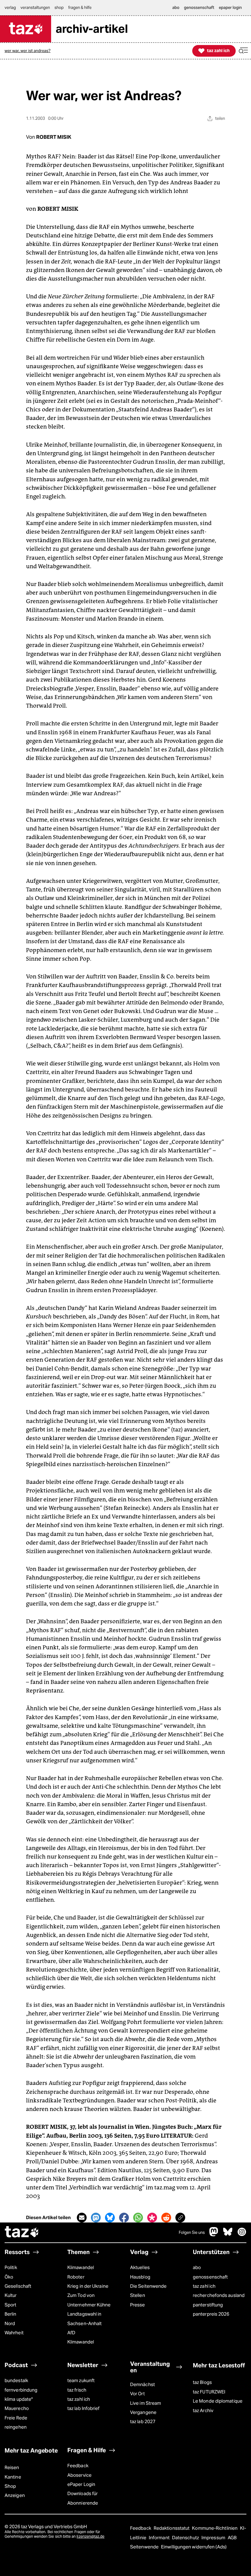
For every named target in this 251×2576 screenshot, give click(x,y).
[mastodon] (214, 2235)
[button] (243, 51)
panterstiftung (208, 2305)
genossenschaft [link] (199, 8)
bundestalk (16, 2380)
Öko (9, 2277)
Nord (10, 2323)
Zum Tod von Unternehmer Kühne (89, 2300)
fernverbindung (21, 2390)
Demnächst (142, 2384)
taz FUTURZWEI (209, 2392)
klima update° (19, 2399)
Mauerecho (17, 2408)
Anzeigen (15, 2495)
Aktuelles (140, 2267)
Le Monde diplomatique (218, 2401)
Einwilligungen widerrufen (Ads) (194, 2547)
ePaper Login (81, 2484)
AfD (71, 2333)
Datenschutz (186, 2538)
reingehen (16, 2427)
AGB (232, 2538)
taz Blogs (202, 2382)
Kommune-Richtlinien (215, 2528)
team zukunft (81, 2380)
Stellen (138, 2295)
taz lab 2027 (143, 2421)
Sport (10, 2305)
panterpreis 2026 (211, 2314)
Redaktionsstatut (172, 2528)
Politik (11, 2267)
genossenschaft (210, 2277)
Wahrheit (14, 2333)
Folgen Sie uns (192, 2232)
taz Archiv (203, 2410)
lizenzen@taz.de (90, 2536)
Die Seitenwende (148, 2286)
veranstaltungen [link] (35, 8)
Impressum (214, 2538)
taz (22, 2233)
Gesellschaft (18, 2286)
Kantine (13, 2477)
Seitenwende (145, 2547)
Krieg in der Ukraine (88, 2286)
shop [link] (59, 8)
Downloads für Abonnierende (83, 2498)
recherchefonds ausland (219, 2295)
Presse (138, 2305)
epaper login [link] (230, 8)
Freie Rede (16, 2418)
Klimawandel (81, 2267)
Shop (10, 2486)
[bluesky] (228, 2235)
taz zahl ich (204, 2286)
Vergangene (143, 2412)
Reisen (12, 2467)
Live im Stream (146, 2403)
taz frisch (77, 2390)
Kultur (11, 2295)
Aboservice (79, 2475)
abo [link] (176, 8)
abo (197, 2267)
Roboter (76, 2277)
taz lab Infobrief (84, 2408)
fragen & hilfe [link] (80, 8)
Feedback (78, 2466)
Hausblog (140, 2277)
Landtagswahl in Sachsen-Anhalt (84, 2319)
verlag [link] (10, 8)
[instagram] (242, 2235)
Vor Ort (137, 2394)
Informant (160, 2538)
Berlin (11, 2314)
